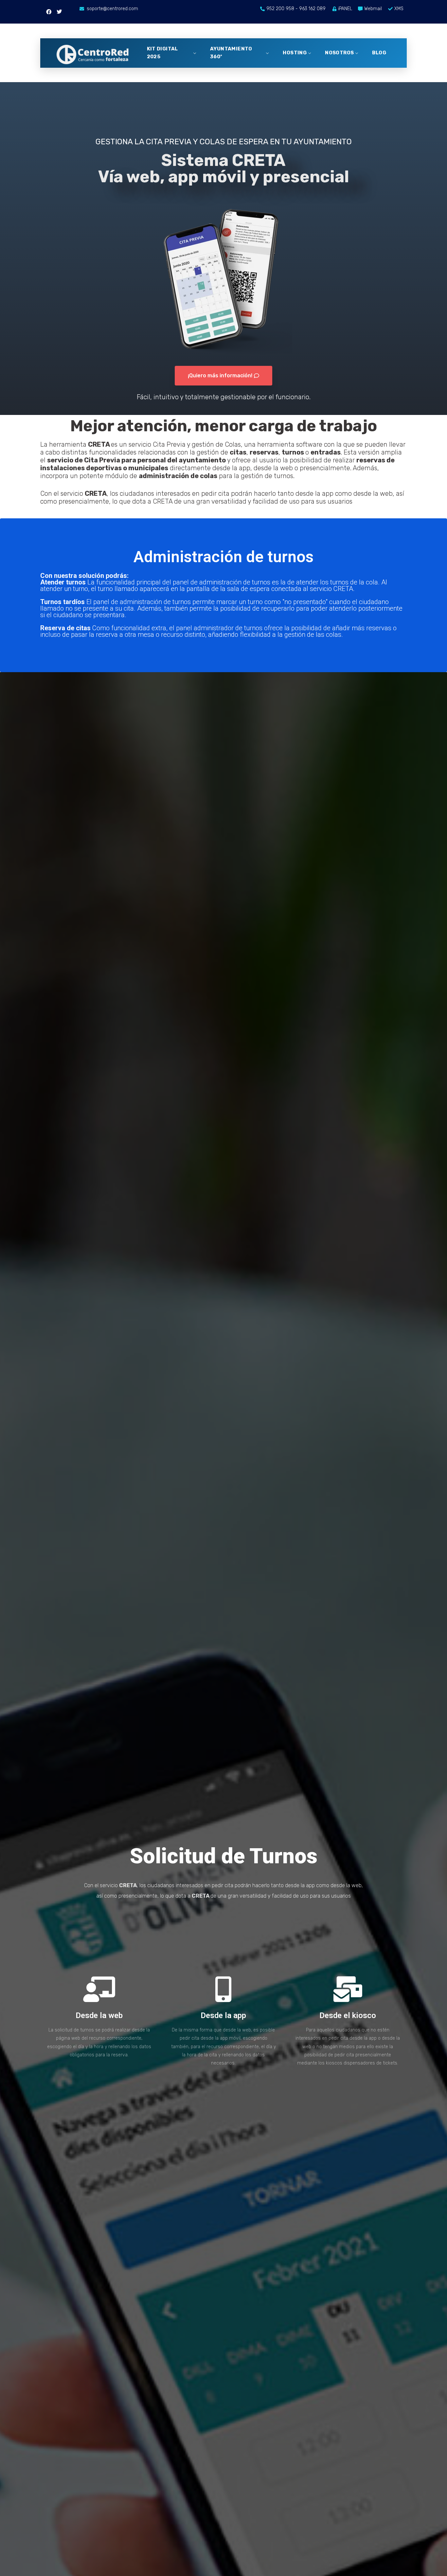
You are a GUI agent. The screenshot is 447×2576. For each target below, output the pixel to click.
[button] (223, 376)
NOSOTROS (339, 53)
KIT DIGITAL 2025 (162, 53)
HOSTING (295, 53)
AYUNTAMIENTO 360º (231, 53)
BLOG (379, 53)
